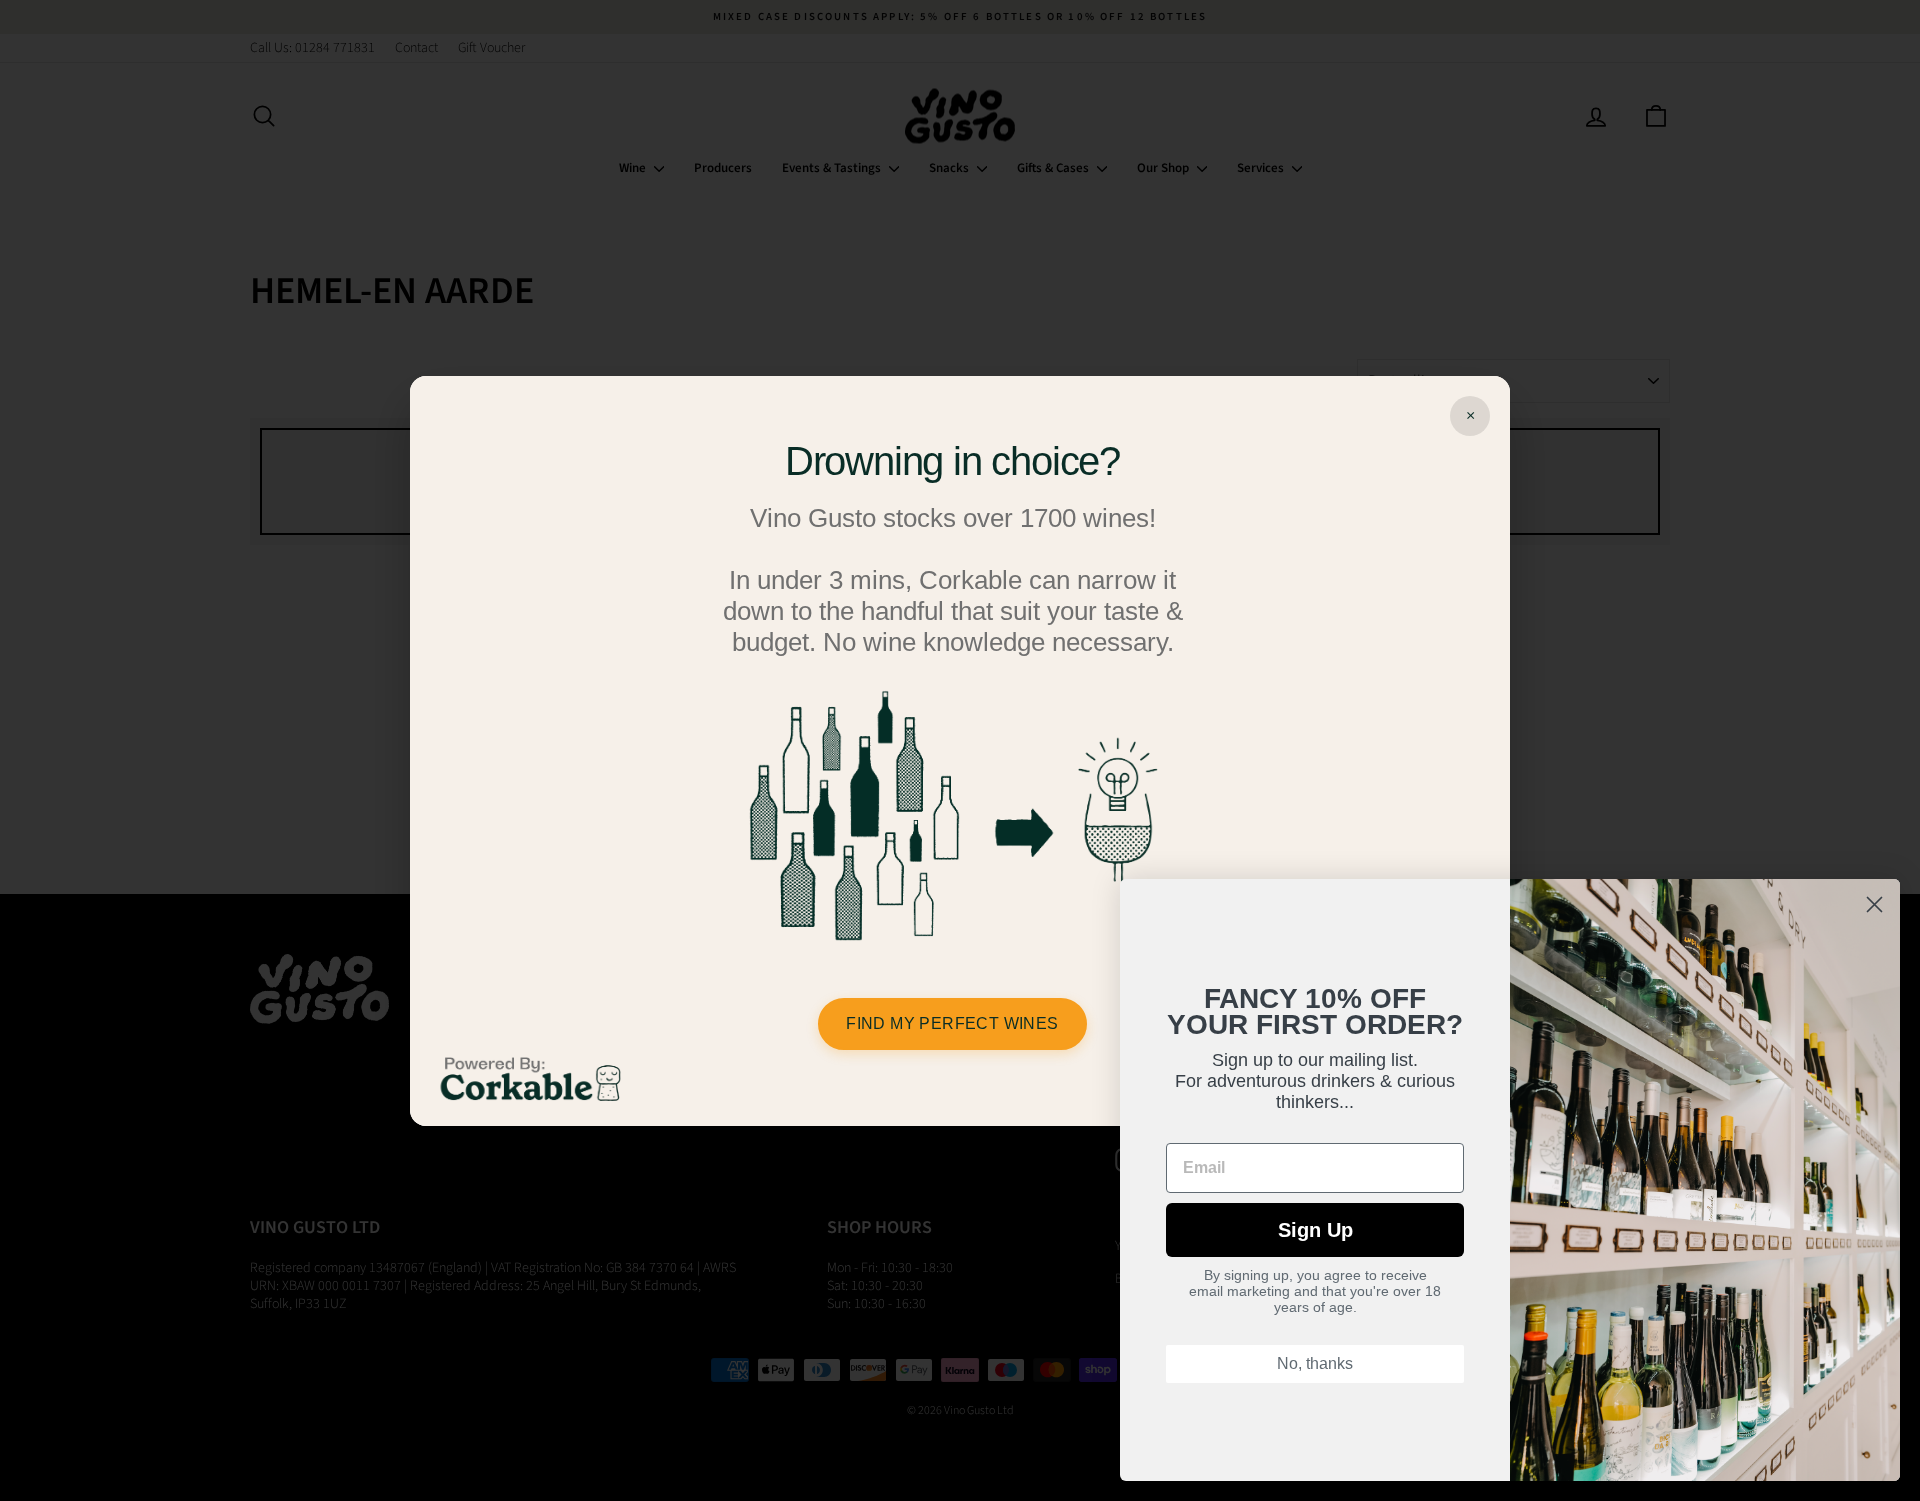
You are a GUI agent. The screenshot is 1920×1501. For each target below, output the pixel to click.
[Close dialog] (1874, 904)
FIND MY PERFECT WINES (952, 1023)
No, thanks (1315, 1363)
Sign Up (1315, 1230)
